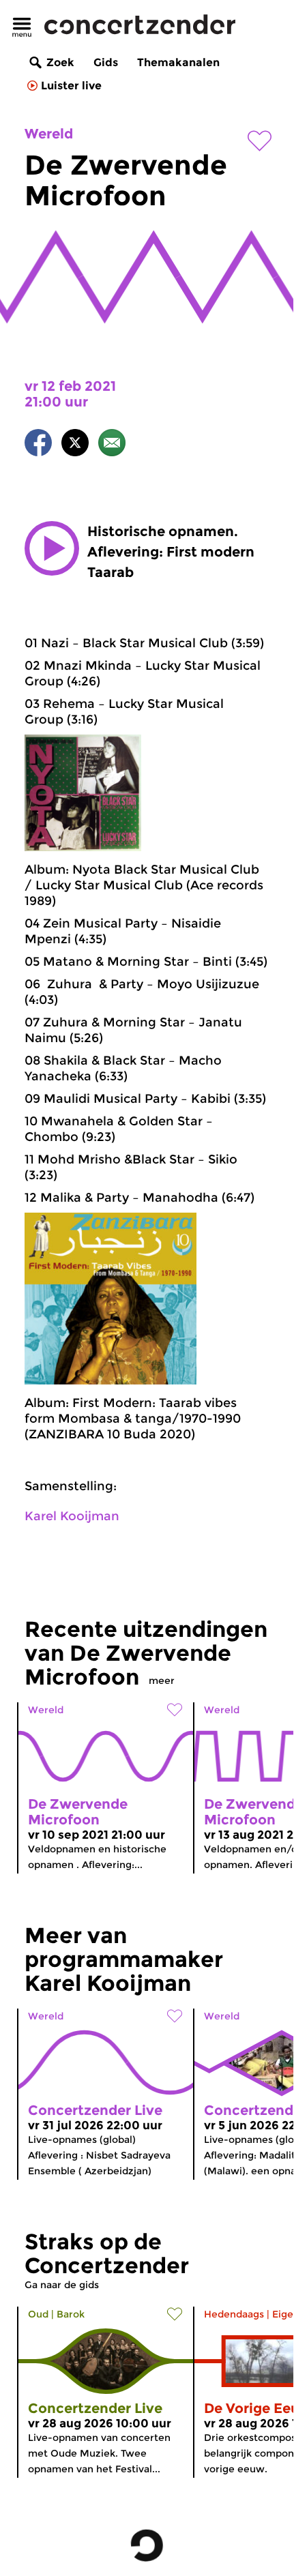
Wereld (49, 134)
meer (162, 1681)
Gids (106, 62)
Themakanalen (178, 62)
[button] (52, 548)
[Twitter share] (75, 445)
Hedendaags (234, 2314)
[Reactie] (112, 445)
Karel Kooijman (72, 1516)
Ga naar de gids (62, 2285)
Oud (38, 2314)
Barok (71, 2314)
